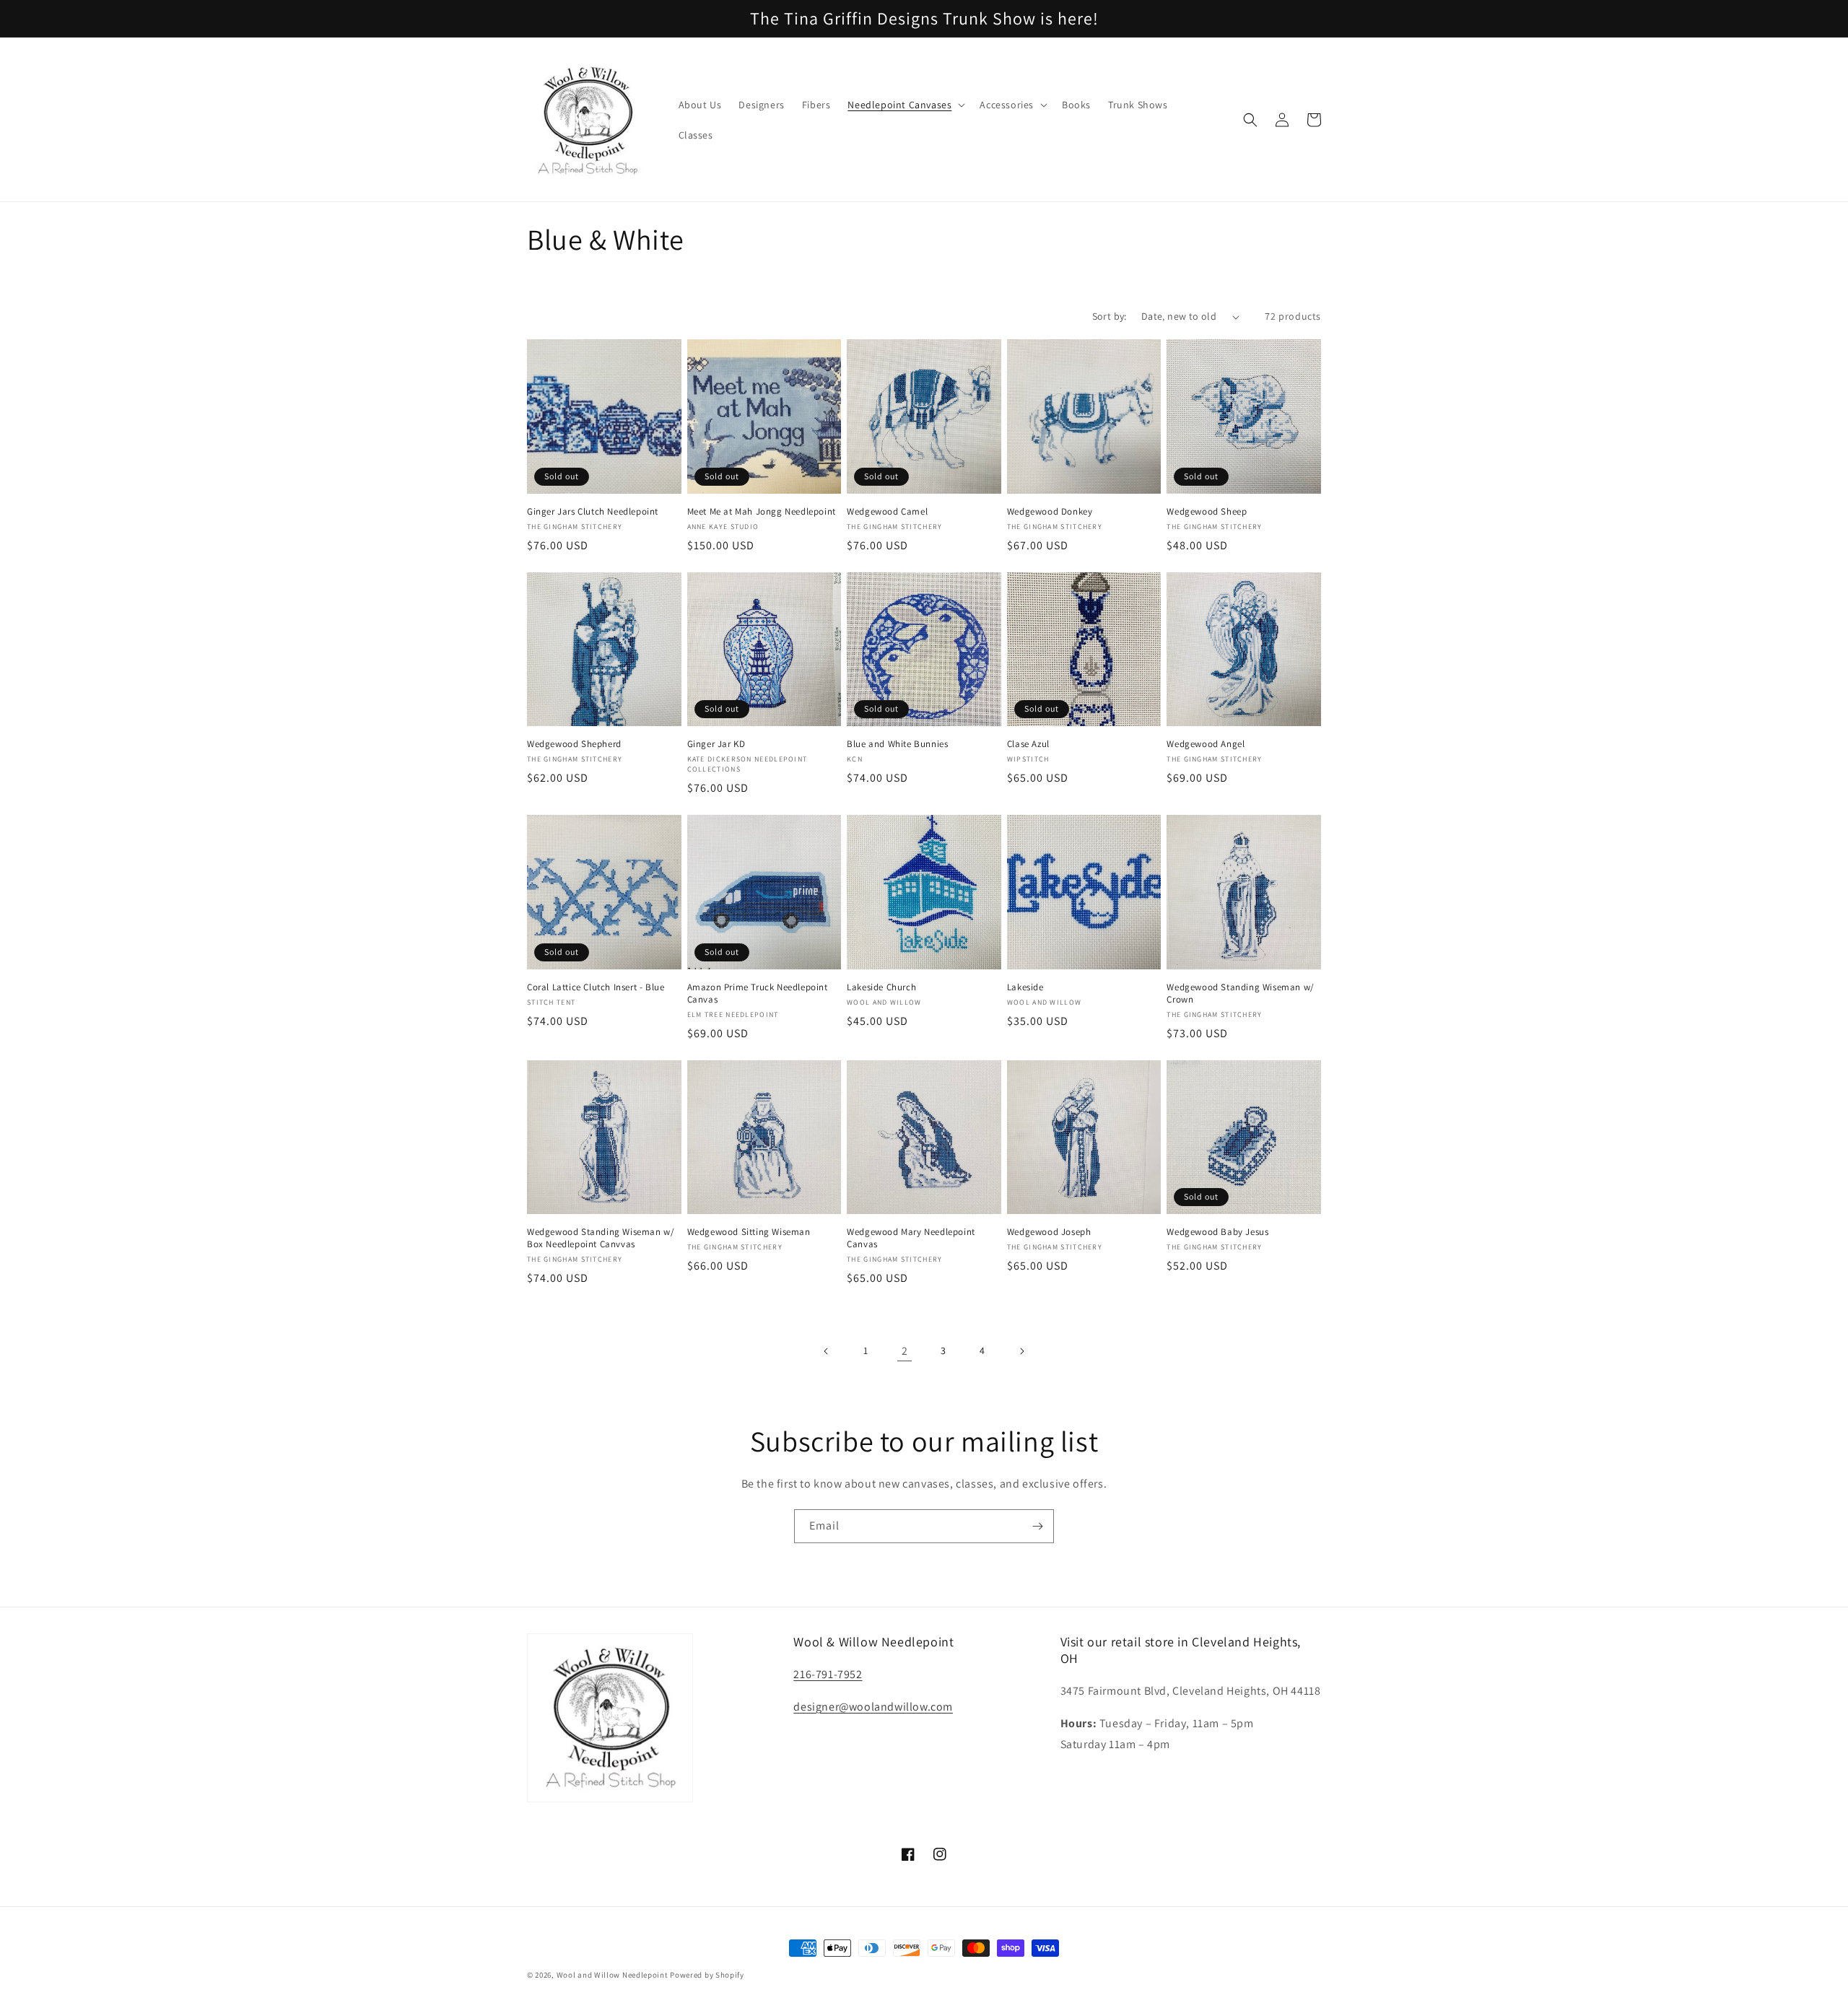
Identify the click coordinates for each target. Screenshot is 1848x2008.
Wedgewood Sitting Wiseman (749, 1232)
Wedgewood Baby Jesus (1217, 1232)
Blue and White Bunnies (897, 744)
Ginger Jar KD (716, 744)
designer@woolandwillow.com (873, 1707)
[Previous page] (827, 1351)
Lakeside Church (881, 987)
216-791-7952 (828, 1674)
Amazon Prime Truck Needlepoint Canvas (758, 994)
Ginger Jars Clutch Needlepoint (593, 512)
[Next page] (1021, 1351)
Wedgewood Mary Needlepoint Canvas (911, 1238)
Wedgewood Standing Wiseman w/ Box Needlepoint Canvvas (601, 1238)
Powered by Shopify (707, 1975)
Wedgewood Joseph (1049, 1232)
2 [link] (905, 1351)
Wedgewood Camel (887, 512)
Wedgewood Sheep (1207, 512)
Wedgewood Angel (1206, 744)
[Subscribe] (1037, 1526)
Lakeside (1025, 987)
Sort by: (1110, 316)
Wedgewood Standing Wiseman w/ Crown (1240, 994)
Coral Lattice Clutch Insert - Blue (596, 987)
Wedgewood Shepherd (574, 744)
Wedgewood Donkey (1050, 512)
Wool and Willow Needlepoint (613, 1975)
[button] (905, 105)
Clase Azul (1028, 744)
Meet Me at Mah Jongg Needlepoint (762, 512)
